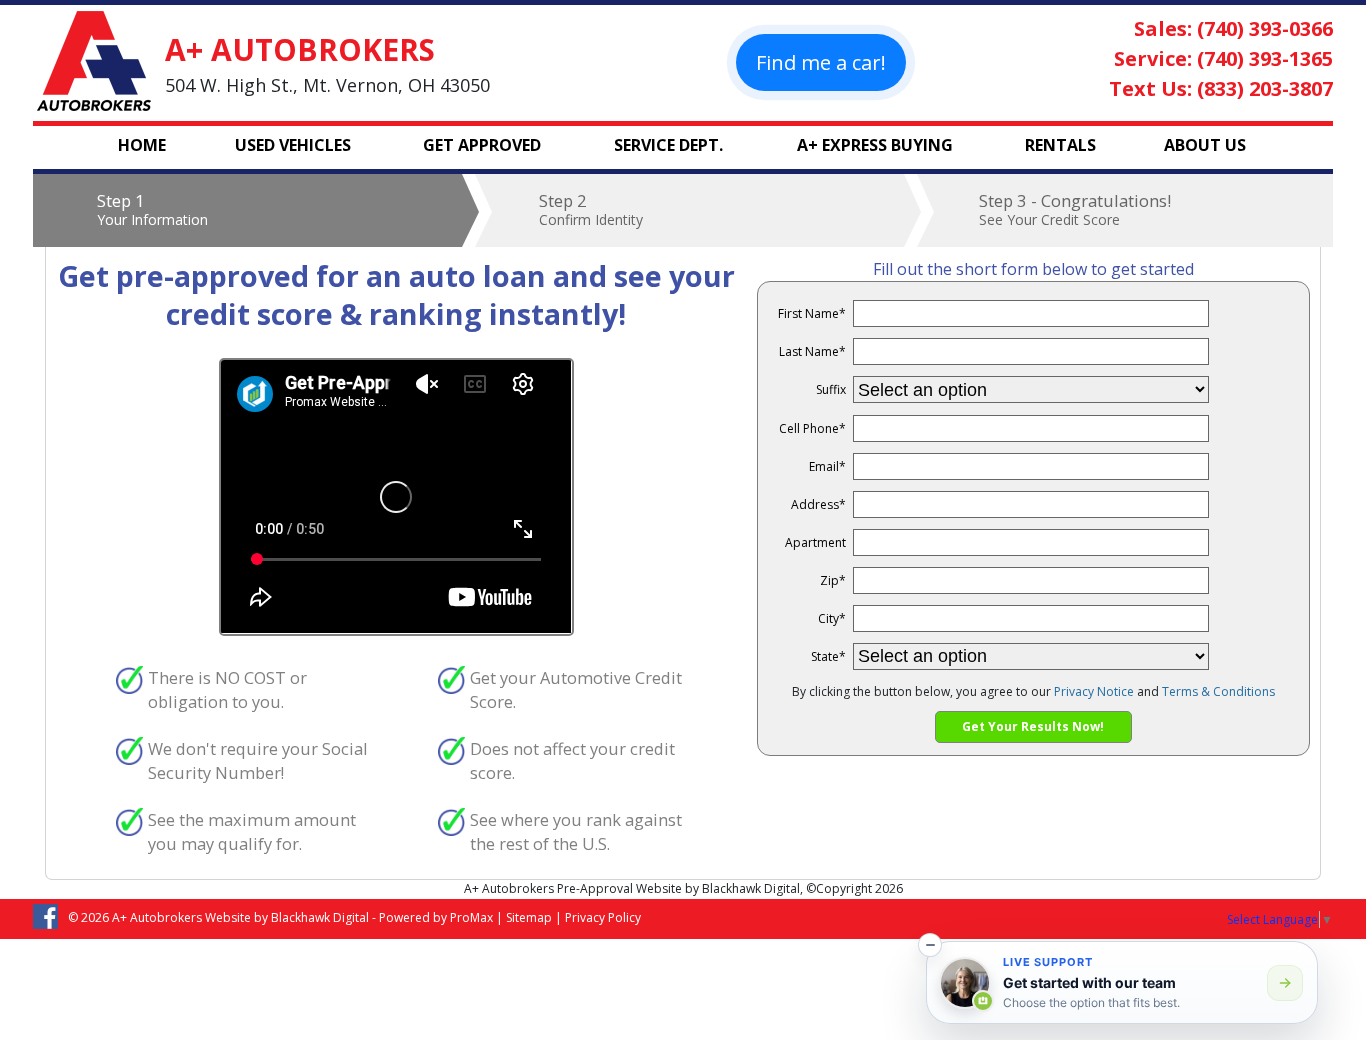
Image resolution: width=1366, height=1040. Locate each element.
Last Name (812, 351)
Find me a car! (821, 62)
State (828, 656)
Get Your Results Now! (1033, 726)
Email (827, 466)
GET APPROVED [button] (482, 145)
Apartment (815, 542)
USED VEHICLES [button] (293, 145)
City (832, 618)
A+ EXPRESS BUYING (875, 145)
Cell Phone (812, 428)
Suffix (831, 389)
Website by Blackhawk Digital (287, 917)
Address (818, 504)
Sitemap (529, 917)
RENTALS (1060, 145)
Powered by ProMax (436, 917)
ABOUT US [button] (1205, 145)
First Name (812, 313)
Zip (833, 580)
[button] (930, 945)
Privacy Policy (603, 917)
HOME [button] (142, 145)
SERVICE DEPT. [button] (668, 145)
